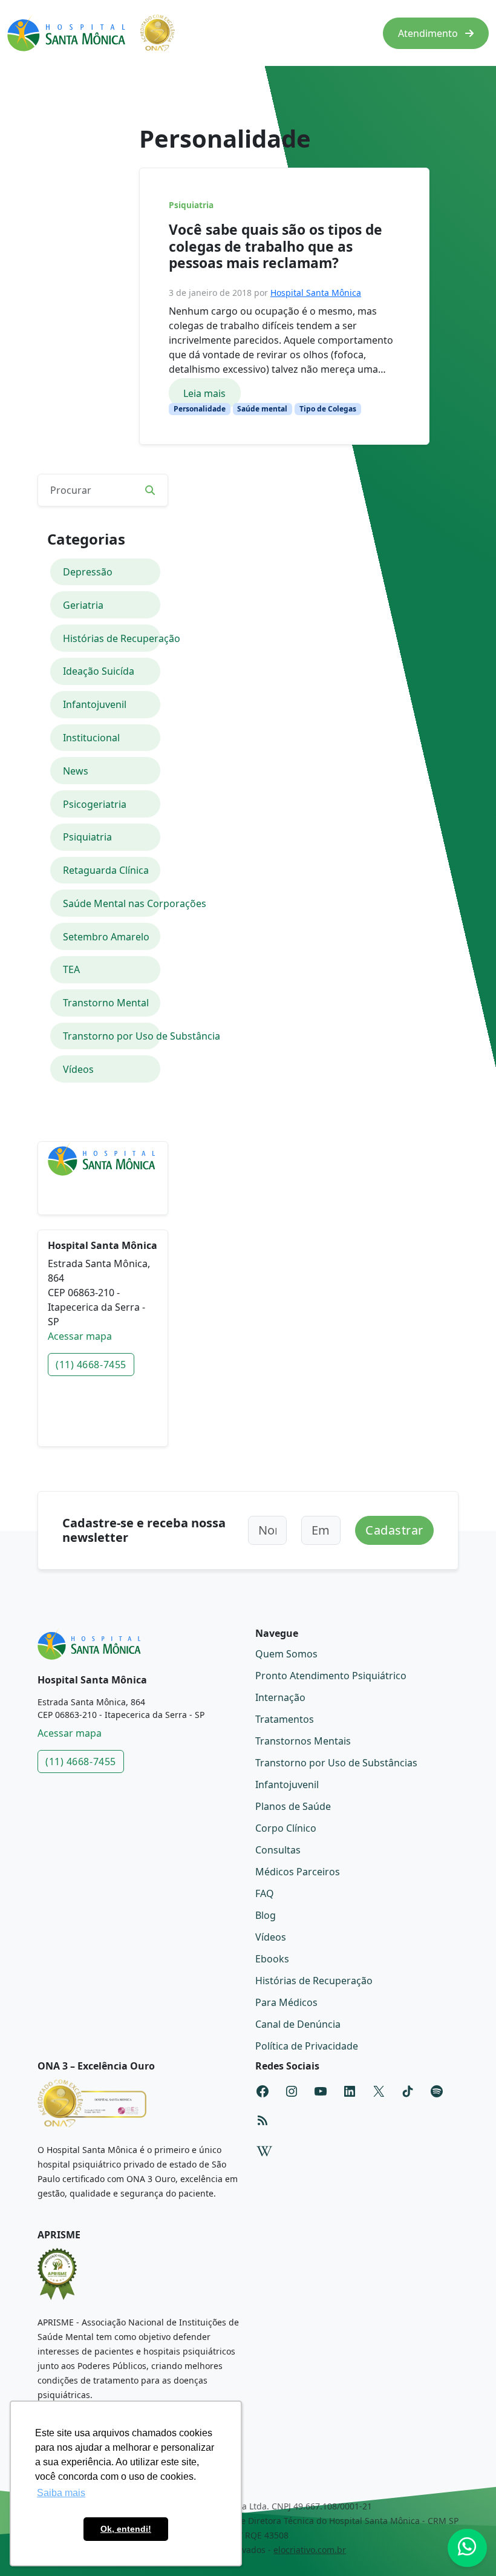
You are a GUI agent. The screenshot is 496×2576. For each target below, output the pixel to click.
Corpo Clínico (286, 1828)
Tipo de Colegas (328, 409)
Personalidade (200, 409)
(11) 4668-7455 (91, 1365)
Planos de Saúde (293, 1806)
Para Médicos (286, 2002)
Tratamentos (285, 1719)
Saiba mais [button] (61, 2493)
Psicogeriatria (95, 804)
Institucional (91, 738)
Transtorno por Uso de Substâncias (336, 1763)
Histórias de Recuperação (112, 638)
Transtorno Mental (106, 1003)
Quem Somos (286, 1654)
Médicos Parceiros (298, 1872)
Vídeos (78, 1069)
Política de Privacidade (307, 2046)
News (76, 771)
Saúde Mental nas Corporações (112, 903)
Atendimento (429, 33)
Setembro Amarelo (106, 937)
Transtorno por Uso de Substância (112, 1036)
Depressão (88, 572)
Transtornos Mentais (303, 1741)
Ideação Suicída (99, 671)
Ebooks (272, 1959)
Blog (266, 1915)
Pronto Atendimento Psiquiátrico (331, 1676)
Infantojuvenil (95, 704)
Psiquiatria (191, 205)
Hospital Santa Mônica (316, 293)
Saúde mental (262, 409)
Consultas (278, 1850)
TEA (71, 969)
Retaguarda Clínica (106, 870)
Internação (280, 1697)
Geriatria (83, 605)
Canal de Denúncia (298, 2024)
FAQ (265, 1893)
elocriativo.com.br (310, 2550)
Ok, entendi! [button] (126, 2529)
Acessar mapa (80, 1336)
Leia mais (204, 393)
